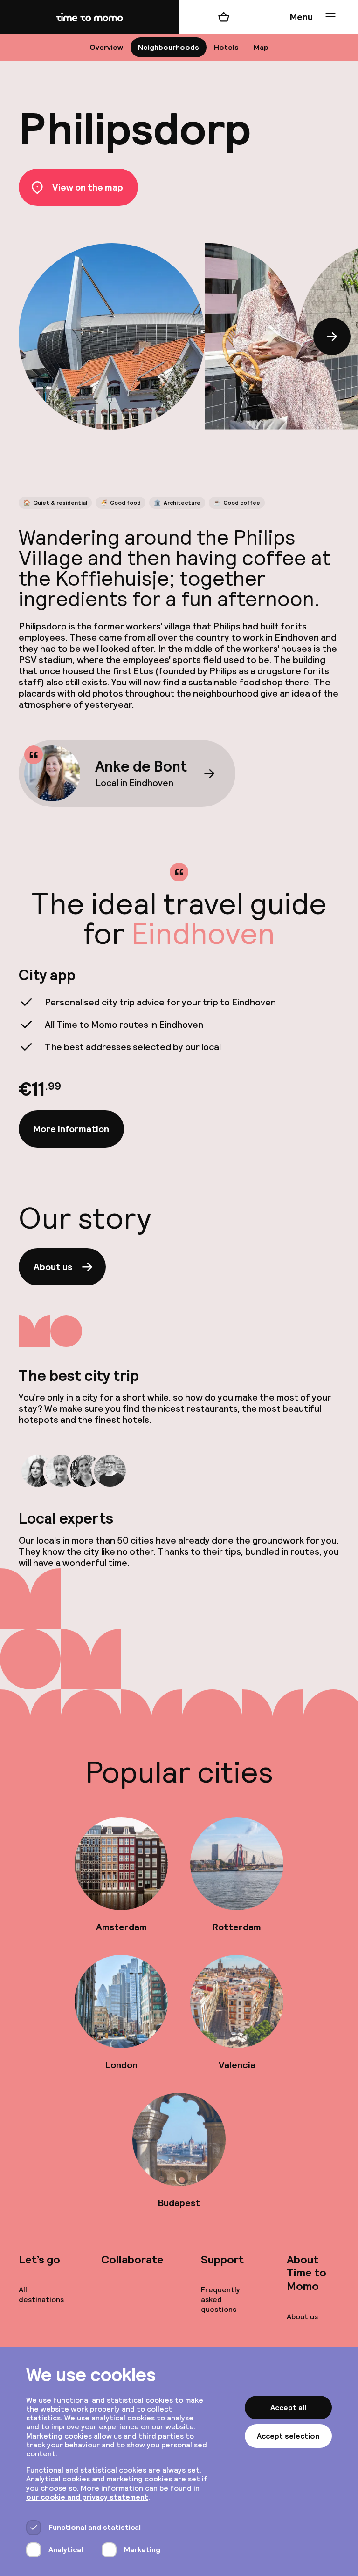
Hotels (226, 47)
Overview (106, 47)
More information (71, 1129)
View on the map (88, 187)
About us (53, 1267)
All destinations (41, 2295)
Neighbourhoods (169, 47)
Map (261, 47)
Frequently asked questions (220, 2299)
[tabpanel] (179, 1057)
